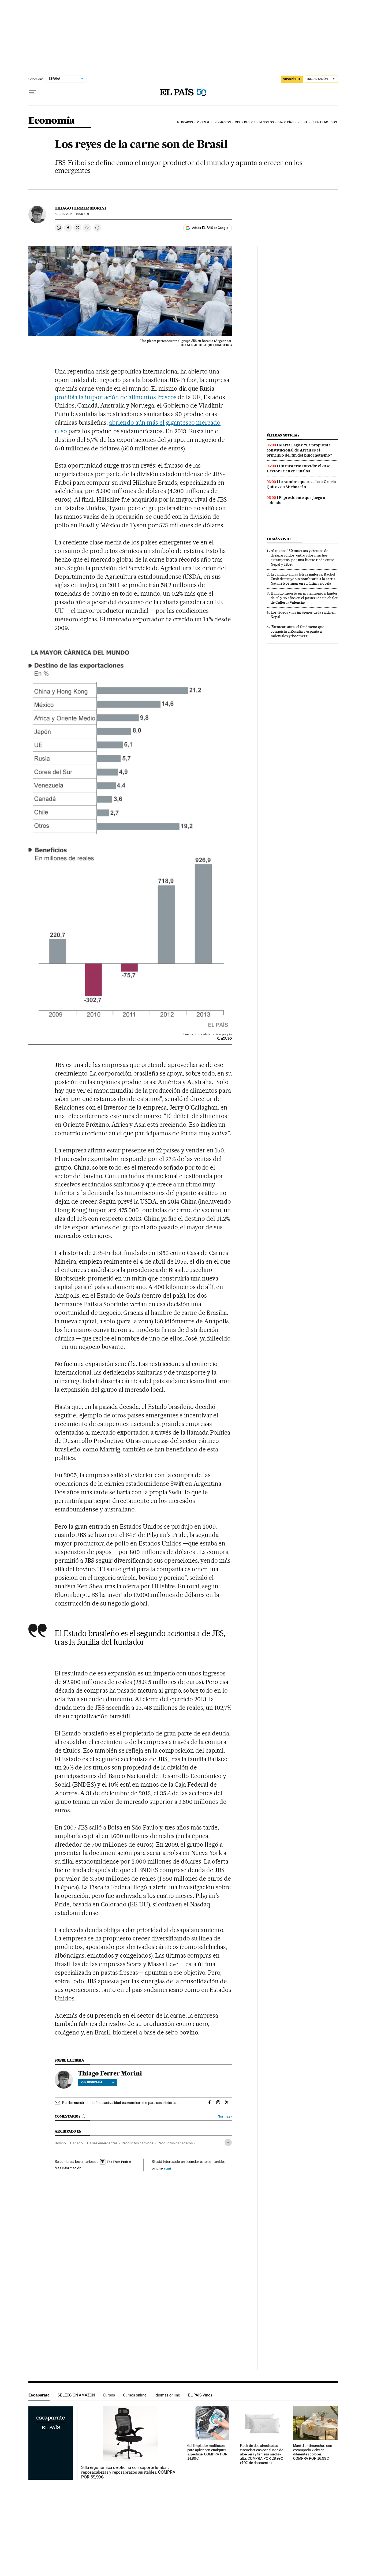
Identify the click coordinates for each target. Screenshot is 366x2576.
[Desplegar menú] (33, 92)
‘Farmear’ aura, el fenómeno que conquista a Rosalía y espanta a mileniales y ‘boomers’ (297, 631)
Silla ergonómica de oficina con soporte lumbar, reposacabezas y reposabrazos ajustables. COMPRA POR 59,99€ (128, 2472)
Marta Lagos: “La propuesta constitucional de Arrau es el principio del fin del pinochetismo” (299, 450)
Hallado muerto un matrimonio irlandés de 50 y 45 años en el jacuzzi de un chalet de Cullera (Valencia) (304, 598)
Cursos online (135, 2395)
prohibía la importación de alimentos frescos (115, 397)
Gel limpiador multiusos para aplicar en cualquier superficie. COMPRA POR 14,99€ (207, 2452)
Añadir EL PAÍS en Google (210, 228)
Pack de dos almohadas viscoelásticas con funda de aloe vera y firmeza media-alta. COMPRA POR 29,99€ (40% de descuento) (262, 2454)
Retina (303, 122)
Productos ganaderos (175, 2143)
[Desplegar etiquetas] (228, 2142)
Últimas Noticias (324, 122)
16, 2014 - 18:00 (72, 214)
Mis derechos (245, 122)
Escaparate (39, 2395)
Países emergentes (102, 2143)
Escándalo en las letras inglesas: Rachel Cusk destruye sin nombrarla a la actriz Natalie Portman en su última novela (303, 579)
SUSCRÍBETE (292, 79)
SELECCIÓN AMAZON (76, 2395)
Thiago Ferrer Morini (80, 208)
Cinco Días (285, 122)
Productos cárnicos (137, 2143)
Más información (68, 2168)
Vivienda (203, 122)
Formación (222, 122)
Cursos (109, 2395)
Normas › (225, 2116)
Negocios (266, 122)
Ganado (76, 2143)
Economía (52, 121)
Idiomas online (167, 2395)
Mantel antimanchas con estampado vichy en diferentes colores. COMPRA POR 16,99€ (313, 2452)
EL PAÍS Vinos (200, 2395)
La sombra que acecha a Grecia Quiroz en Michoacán (301, 484)
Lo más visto (279, 539)
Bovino (60, 2143)
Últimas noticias (283, 435)
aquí (167, 2168)
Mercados (185, 122)
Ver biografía (91, 2082)
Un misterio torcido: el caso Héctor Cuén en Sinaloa (299, 468)
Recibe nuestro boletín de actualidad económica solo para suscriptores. (119, 2103)
